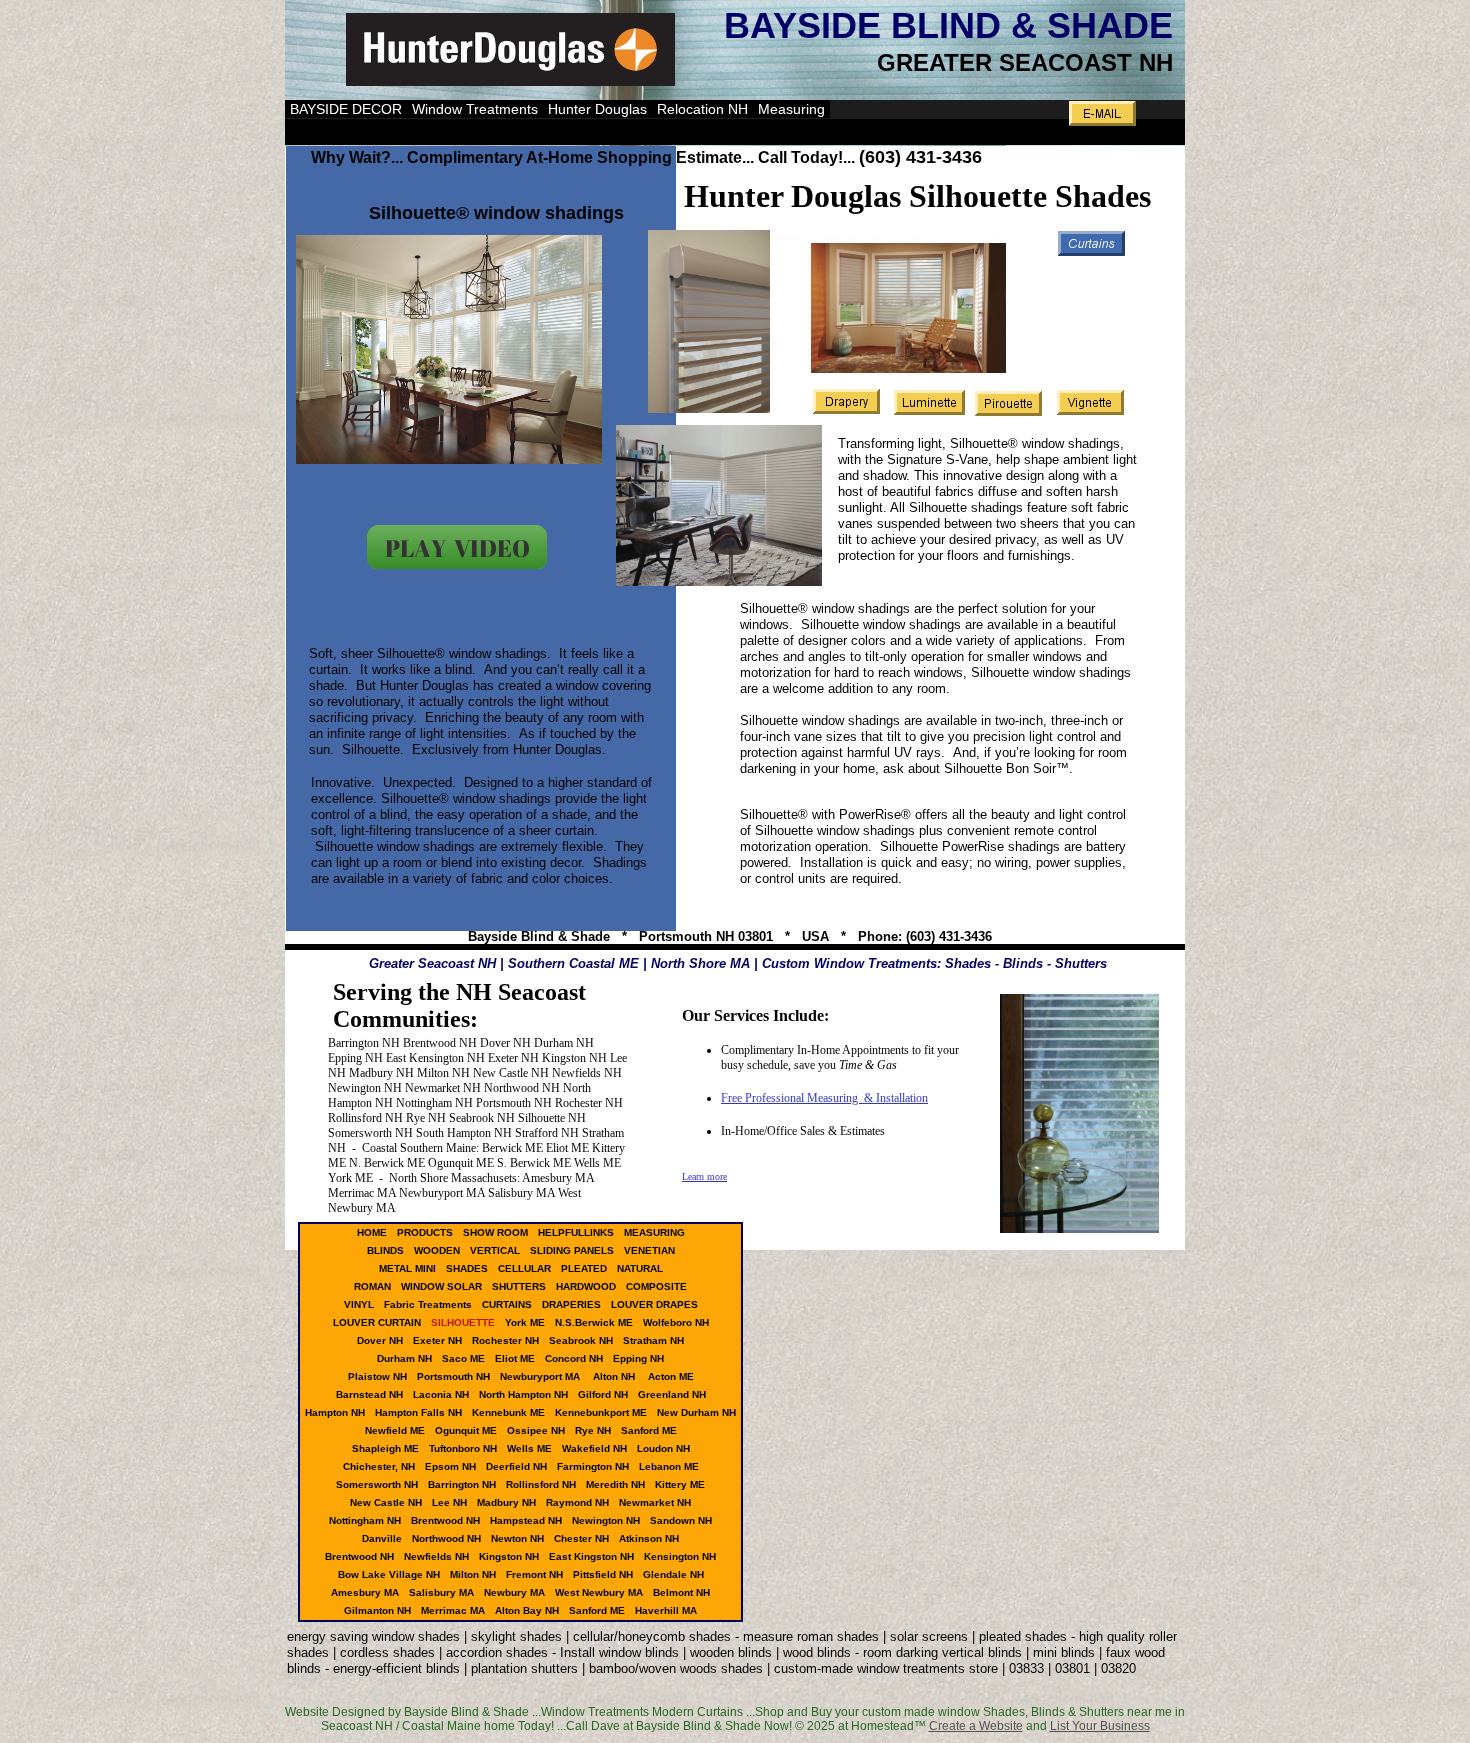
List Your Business (1100, 1726)
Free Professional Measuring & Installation (824, 1098)
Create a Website (976, 1726)
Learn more (704, 1176)
